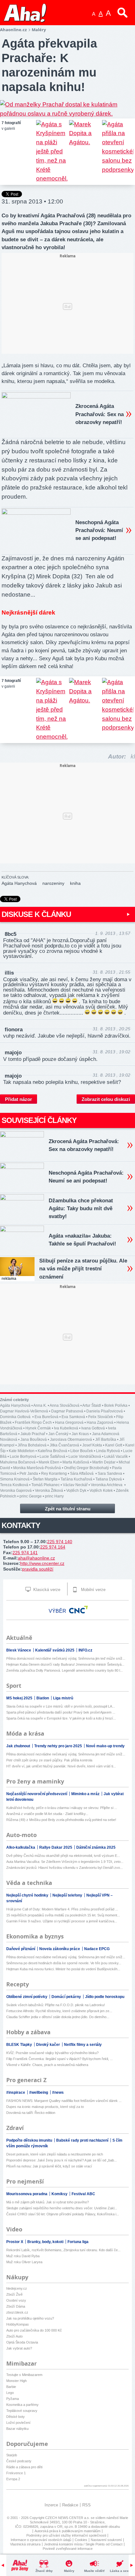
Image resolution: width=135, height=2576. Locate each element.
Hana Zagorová (100, 1423)
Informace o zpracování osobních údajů (41, 2540)
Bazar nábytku (17, 2429)
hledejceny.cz (17, 2288)
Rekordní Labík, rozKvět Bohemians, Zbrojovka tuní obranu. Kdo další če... (63, 2250)
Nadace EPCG (97, 1949)
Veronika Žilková (49, 1491)
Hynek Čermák (38, 1428)
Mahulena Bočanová (18, 1462)
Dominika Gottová (16, 1417)
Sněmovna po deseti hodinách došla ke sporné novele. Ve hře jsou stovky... (64, 1963)
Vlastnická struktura (25, 2544)
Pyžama (13, 2399)
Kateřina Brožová (52, 1451)
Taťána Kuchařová (76, 1479)
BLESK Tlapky (20, 2045)
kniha (75, 883)
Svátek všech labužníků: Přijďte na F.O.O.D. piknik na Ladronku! (56, 2005)
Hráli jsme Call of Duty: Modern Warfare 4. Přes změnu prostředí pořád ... (62, 1909)
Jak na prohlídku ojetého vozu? (30, 2318)
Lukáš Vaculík (116, 1457)
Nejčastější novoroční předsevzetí (37, 1794)
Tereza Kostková (14, 1485)
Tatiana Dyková (109, 1479)
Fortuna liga (78, 2242)
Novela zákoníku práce (60, 1949)
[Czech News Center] (78, 1610)
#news (58, 2092)
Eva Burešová (46, 1417)
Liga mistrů (63, 1698)
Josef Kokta (92, 1445)
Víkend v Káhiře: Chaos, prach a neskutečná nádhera (47, 2065)
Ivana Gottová (93, 1428)
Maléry (69, 2571)
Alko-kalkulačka (21, 1847)
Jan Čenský (58, 1434)
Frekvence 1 (16, 2473)
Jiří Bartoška (106, 1440)
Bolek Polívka (116, 1405)
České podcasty (19, 2461)
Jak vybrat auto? (19, 2348)
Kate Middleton (22, 1451)
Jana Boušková (34, 1440)
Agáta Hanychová (19, 883)
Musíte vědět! (94, 2571)
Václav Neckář (75, 1485)
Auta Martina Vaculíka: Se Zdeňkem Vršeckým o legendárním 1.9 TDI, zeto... (65, 1862)
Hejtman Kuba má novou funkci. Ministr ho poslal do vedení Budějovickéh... (63, 1969)
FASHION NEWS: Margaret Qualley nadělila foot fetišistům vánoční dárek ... (64, 2101)
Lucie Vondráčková (85, 1457)
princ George (31, 1496)
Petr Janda (29, 1474)
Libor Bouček (82, 1451)
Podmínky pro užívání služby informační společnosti (66, 2535)
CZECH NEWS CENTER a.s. (68, 2518)
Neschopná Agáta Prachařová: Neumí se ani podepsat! (99, 530)
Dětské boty (16, 2417)
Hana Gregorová (69, 1423)
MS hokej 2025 (20, 1698)
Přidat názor (19, 1099)
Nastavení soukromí (106, 2540)
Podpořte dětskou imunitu (30, 2140)
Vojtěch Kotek (101, 1491)
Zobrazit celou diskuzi (106, 1099)
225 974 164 (53, 1547)
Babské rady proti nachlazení (83, 2140)
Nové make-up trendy (105, 1746)
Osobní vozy (16, 2300)
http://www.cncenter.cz (42, 1563)
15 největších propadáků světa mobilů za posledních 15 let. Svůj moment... (63, 1915)
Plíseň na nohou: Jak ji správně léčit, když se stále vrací (49, 2166)
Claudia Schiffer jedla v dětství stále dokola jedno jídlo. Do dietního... (58, 2017)
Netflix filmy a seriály (83, 2045)
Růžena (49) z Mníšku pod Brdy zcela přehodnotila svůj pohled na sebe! (61, 1820)
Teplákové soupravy (22, 2411)
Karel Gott (114, 1445)
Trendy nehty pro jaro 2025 (59, 1746)
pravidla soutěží (38, 1569)
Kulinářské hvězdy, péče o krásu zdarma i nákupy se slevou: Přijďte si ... (62, 1808)
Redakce (70, 2505)
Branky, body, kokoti (46, 2242)
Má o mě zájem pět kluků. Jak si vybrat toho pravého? (48, 2202)
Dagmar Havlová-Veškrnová (24, 1411)
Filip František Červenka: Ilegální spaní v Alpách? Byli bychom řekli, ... (59, 2059)
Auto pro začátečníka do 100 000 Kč (34, 2330)
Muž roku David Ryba (23, 2256)
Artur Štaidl (92, 1405)
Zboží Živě (14, 2294)
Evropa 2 (13, 2479)
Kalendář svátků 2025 (55, 1650)
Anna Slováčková (65, 1405)
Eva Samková (73, 1417)
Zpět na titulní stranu (68, 1509)
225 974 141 (25, 1553)
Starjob (12, 2455)
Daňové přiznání (21, 1949)
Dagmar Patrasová (67, 1411)
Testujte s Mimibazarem (24, 2375)
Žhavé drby (44, 2571)
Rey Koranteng (54, 1474)
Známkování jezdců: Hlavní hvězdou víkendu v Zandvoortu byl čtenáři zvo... (65, 1868)
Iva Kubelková (66, 1428)
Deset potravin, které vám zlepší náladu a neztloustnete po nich (55, 2154)
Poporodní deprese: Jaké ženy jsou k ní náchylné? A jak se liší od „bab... (62, 2160)
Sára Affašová (82, 1474)
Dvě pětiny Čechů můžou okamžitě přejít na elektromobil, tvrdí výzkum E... (63, 1856)
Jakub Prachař (33, 1434)
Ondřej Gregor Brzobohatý (86, 1468)
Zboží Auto (14, 2336)
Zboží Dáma (16, 2306)
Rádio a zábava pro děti (24, 2467)
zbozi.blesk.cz (17, 2312)
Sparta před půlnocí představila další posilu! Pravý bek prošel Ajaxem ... (61, 1712)
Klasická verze (46, 1590)
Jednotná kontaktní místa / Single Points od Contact (83, 2544)
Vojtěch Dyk (76, 1491)
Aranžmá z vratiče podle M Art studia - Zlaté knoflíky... (47, 1814)
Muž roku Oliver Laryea (24, 2262)
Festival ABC (83, 2194)
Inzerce (51, 2505)
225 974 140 (60, 1542)
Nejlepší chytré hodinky (28, 1895)
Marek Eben (49, 1462)
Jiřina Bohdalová (32, 1445)
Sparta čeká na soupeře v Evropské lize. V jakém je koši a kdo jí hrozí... (61, 1718)
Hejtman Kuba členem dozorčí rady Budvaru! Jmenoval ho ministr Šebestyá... (65, 1664)
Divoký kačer (49, 2045)
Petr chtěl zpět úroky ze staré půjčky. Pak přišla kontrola (49, 1760)
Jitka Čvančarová (64, 1445)
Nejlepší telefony (68, 1895)
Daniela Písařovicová (105, 1411)
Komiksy (60, 2194)
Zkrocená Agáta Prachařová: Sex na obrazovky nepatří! (100, 414)
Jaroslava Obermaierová (71, 1440)
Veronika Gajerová (16, 1491)
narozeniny (53, 883)
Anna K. (40, 1405)
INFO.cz (85, 1650)
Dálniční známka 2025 (96, 1847)
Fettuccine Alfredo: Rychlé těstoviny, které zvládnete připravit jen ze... (59, 2011)
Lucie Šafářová (52, 1457)
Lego (10, 2393)
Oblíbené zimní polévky (27, 1997)
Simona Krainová (15, 1479)
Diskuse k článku (36, 914)
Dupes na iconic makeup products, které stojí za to (45, 2107)
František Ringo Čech (33, 1423)
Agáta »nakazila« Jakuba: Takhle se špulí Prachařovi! (82, 1240)
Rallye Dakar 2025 (56, 1847)
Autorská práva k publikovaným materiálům (67, 2531)
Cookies (81, 2540)
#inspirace (16, 2092)
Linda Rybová (108, 1451)
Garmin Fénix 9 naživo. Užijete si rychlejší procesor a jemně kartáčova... (62, 1921)
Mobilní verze (93, 1590)
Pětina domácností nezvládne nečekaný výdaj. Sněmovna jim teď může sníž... (66, 1658)
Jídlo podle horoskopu (105, 1997)
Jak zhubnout (19, 1746)
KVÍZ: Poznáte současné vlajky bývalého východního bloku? (52, 2053)
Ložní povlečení (18, 2423)
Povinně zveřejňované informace (68, 2549)
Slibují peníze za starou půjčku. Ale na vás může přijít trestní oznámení (83, 1269)
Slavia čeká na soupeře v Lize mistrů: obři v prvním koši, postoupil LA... (61, 1706)
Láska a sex (119, 2571)
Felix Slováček (101, 1417)
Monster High (16, 2381)
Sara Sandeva (110, 1474)
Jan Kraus (80, 1434)
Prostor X (15, 2242)
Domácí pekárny (67, 1997)
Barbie (11, 2387)
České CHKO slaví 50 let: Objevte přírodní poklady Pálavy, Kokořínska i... (63, 2214)
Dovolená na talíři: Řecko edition (31, 2113)
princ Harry (54, 1496)
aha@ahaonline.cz (36, 1558)
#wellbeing (39, 2092)
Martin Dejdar (104, 1462)
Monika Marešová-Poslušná (37, 1468)
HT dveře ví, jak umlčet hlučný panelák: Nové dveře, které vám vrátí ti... (61, 1766)
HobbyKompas (18, 2324)
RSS (86, 2505)
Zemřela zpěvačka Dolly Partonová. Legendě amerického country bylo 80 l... (65, 1670)
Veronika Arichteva (107, 1485)
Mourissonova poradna (27, 2194)
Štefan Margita (45, 1479)
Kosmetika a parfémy (22, 2405)
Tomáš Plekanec (46, 1485)
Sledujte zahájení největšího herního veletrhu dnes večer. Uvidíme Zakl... (62, 2208)
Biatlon (43, 1698)
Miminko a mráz (86, 1794)
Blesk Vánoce (19, 1650)
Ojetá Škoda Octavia (22, 2342)
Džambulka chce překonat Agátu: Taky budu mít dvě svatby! (81, 1208)
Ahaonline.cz (13, 30)
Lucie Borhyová (23, 1457)
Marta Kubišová (76, 1462)
